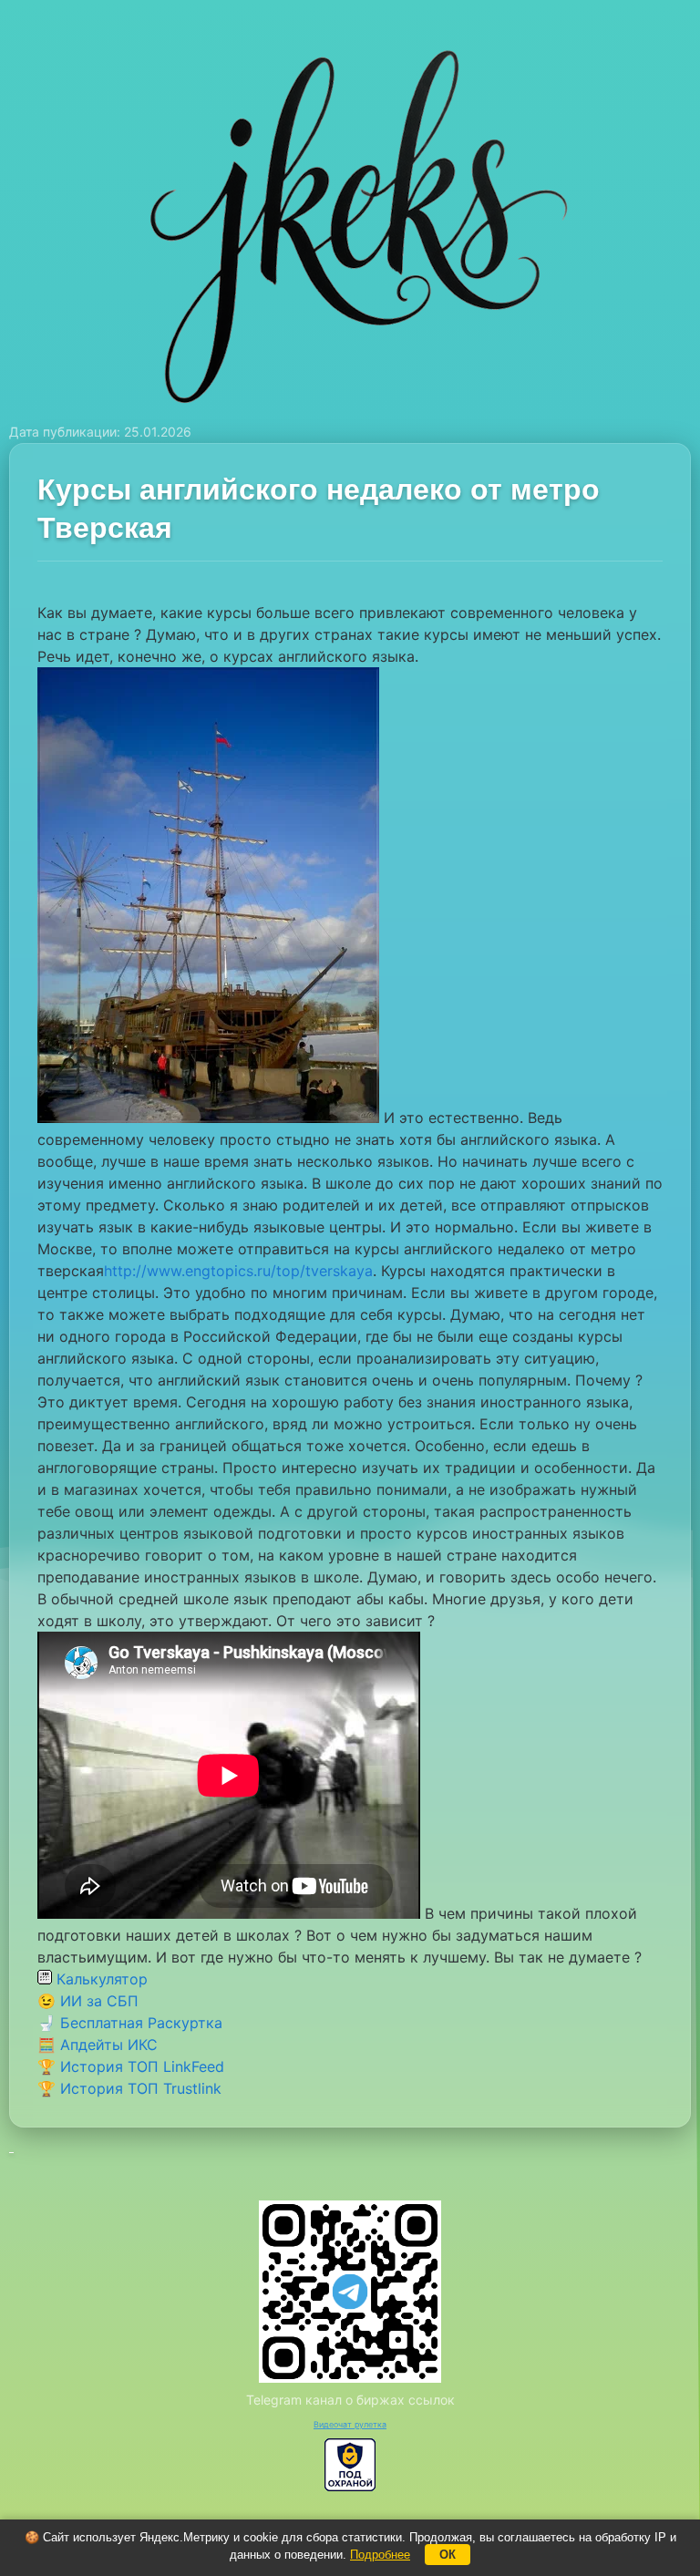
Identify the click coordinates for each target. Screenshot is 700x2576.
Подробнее (380, 2555)
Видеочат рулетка (350, 2424)
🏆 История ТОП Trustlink (129, 2088)
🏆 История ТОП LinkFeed (131, 2066)
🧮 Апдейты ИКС (98, 2045)
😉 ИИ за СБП (88, 2001)
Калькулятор (100, 1979)
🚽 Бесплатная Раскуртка (130, 2023)
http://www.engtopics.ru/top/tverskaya (238, 1271)
